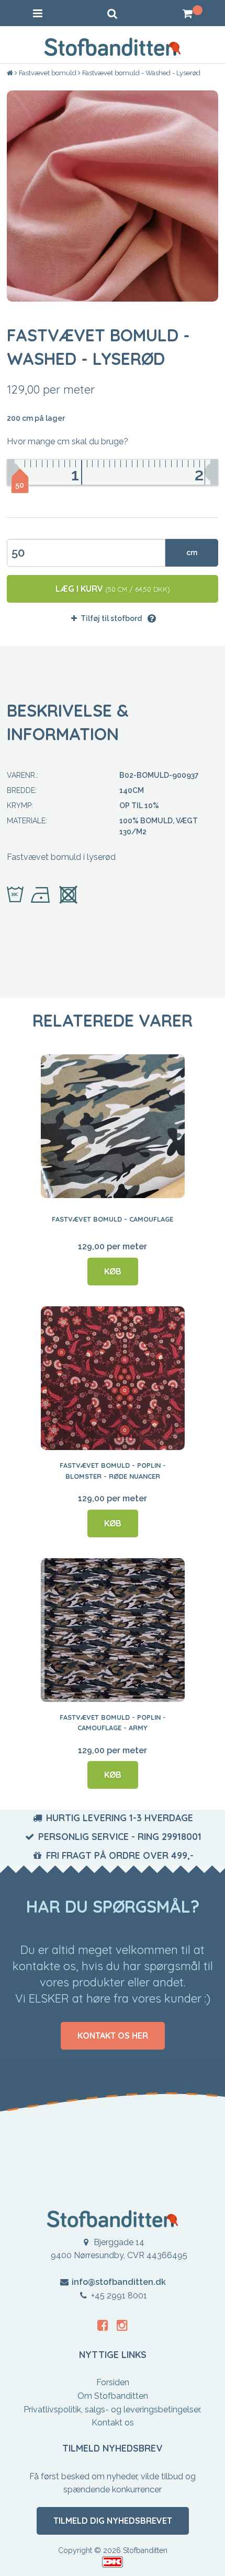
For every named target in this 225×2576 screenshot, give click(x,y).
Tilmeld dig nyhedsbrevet (113, 2521)
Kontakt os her (113, 2035)
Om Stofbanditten (113, 2396)
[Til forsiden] (11, 73)
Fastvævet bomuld (48, 73)
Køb (113, 1271)
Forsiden (113, 2382)
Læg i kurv (113, 589)
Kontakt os (113, 2423)
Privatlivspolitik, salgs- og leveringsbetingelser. (113, 2410)
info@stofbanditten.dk (119, 2282)
